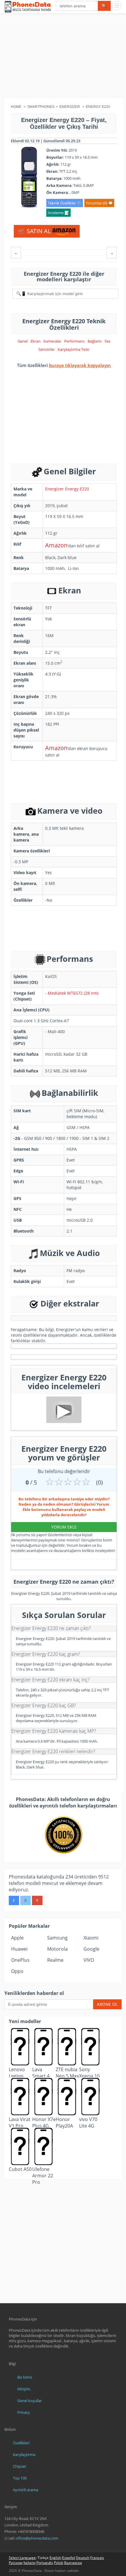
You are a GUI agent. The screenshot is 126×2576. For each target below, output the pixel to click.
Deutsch (83, 2558)
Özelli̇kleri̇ (21, 2443)
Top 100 (20, 2478)
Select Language (22, 2558)
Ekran (35, 341)
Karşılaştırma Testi (74, 349)
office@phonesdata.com (37, 2538)
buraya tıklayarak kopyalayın (80, 365)
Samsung (57, 1938)
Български (73, 2563)
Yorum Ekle (64, 1527)
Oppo (17, 1971)
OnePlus (20, 1960)
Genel (23, 341)
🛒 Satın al (35, 231)
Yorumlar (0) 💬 (99, 203)
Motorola (57, 1949)
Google (91, 1949)
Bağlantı (95, 341)
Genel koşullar (30, 2401)
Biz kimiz (25, 2377)
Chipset (19, 2466)
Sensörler (47, 349)
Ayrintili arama (25, 2490)
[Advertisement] (63, 57)
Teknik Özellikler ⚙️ (65, 203)
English (55, 2558)
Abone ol (107, 2004)
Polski (59, 2563)
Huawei (19, 1949)
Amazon (56, 545)
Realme (55, 1960)
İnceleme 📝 (58, 213)
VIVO (89, 1960)
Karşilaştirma (24, 2455)
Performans (74, 341)
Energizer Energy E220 (67, 489)
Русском (16, 2563)
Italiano (29, 2563)
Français (97, 2558)
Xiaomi (91, 1938)
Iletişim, (24, 2389)
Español (69, 2558)
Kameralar (52, 341)
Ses (108, 341)
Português (45, 2563)
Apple (17, 1938)
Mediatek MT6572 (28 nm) (73, 993)
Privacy (24, 2412)
